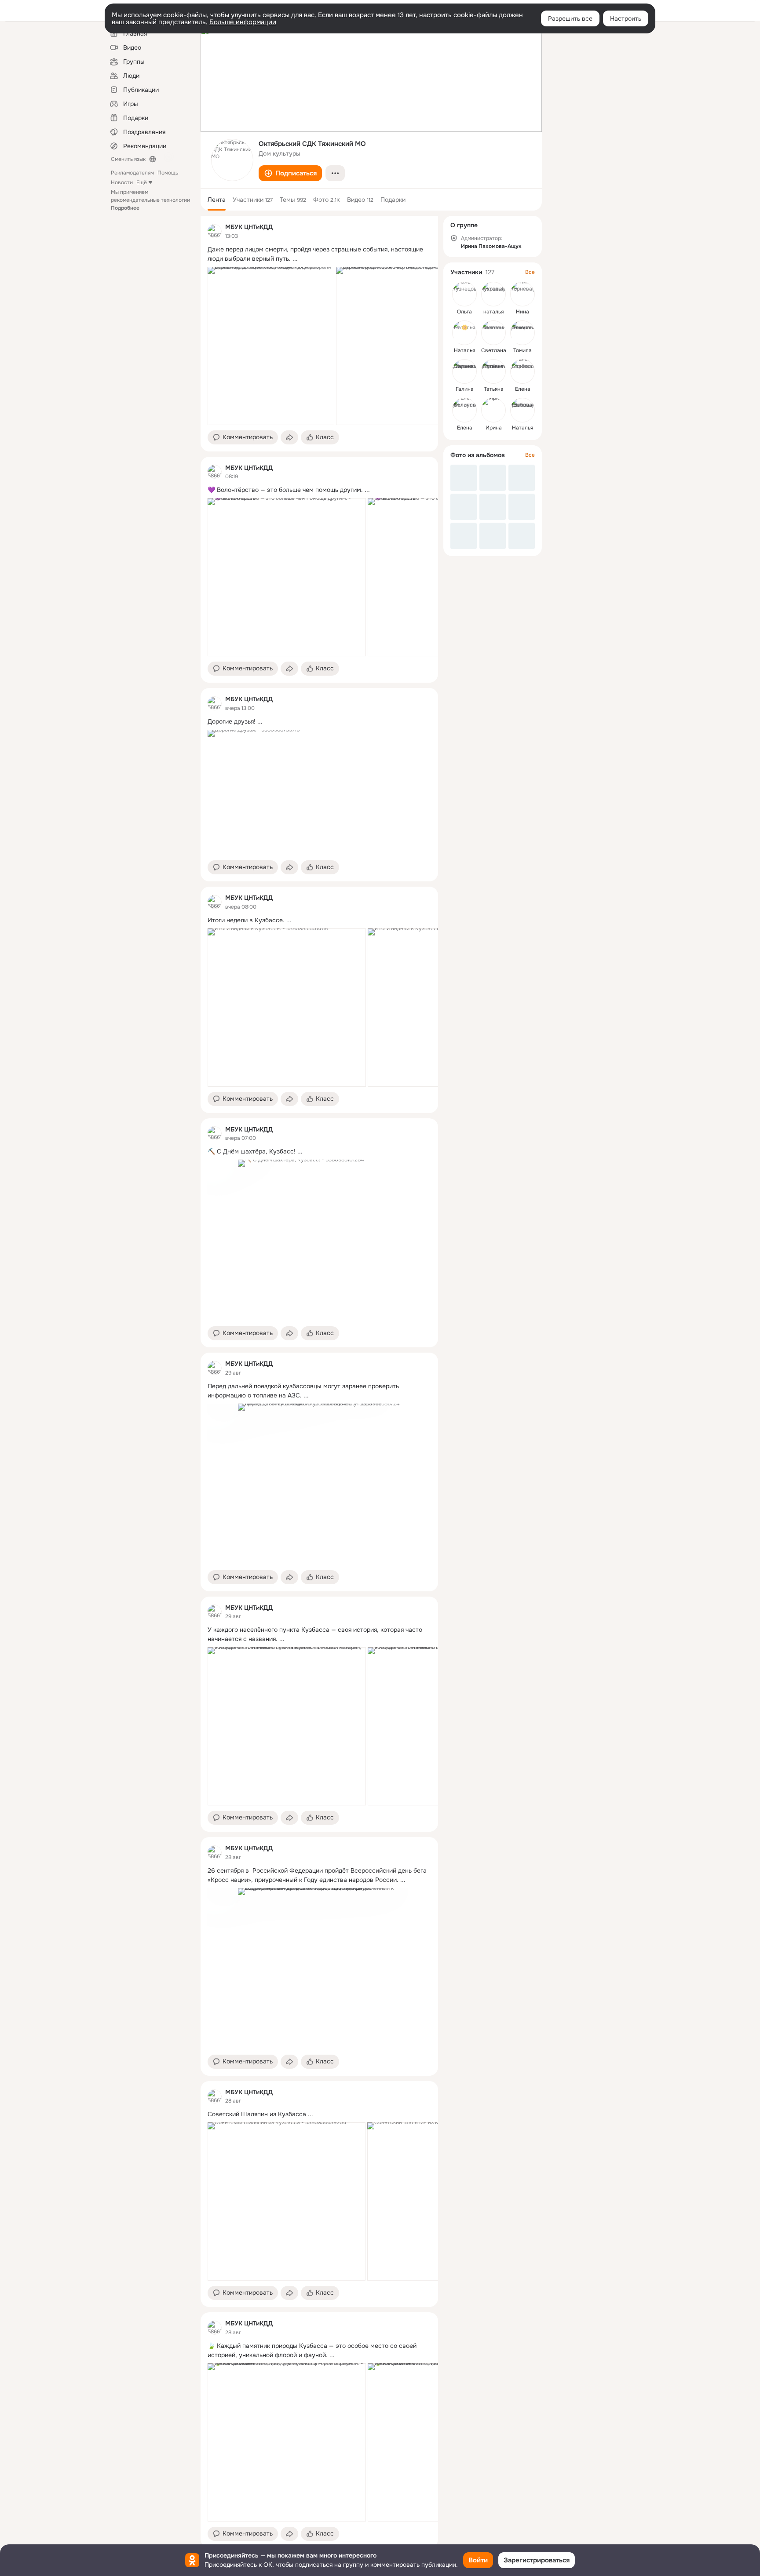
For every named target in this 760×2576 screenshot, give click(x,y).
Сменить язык (128, 159)
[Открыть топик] (319, 254)
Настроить (626, 18)
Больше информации (243, 22)
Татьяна (494, 389)
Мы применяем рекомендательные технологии (150, 200)
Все (530, 272)
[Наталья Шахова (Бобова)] (522, 410)
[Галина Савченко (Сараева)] (464, 371)
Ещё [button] (142, 182)
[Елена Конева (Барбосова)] (522, 371)
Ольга (464, 312)
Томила (522, 350)
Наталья (464, 350)
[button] (290, 173)
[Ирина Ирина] (493, 410)
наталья (493, 312)
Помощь (168, 173)
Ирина (494, 428)
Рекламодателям (132, 173)
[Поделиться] (289, 437)
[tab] (217, 200)
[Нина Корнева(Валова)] (522, 294)
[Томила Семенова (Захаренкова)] (522, 333)
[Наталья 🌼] (464, 333)
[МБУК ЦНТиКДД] (215, 231)
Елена (523, 389)
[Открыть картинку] (271, 346)
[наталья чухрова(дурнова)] (493, 294)
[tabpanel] (319, 1382)
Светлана (494, 350)
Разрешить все (570, 18)
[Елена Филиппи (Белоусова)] (464, 410)
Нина (522, 312)
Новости (122, 182)
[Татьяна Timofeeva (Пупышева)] (493, 371)
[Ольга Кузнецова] (464, 294)
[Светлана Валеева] (493, 333)
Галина (465, 389)
